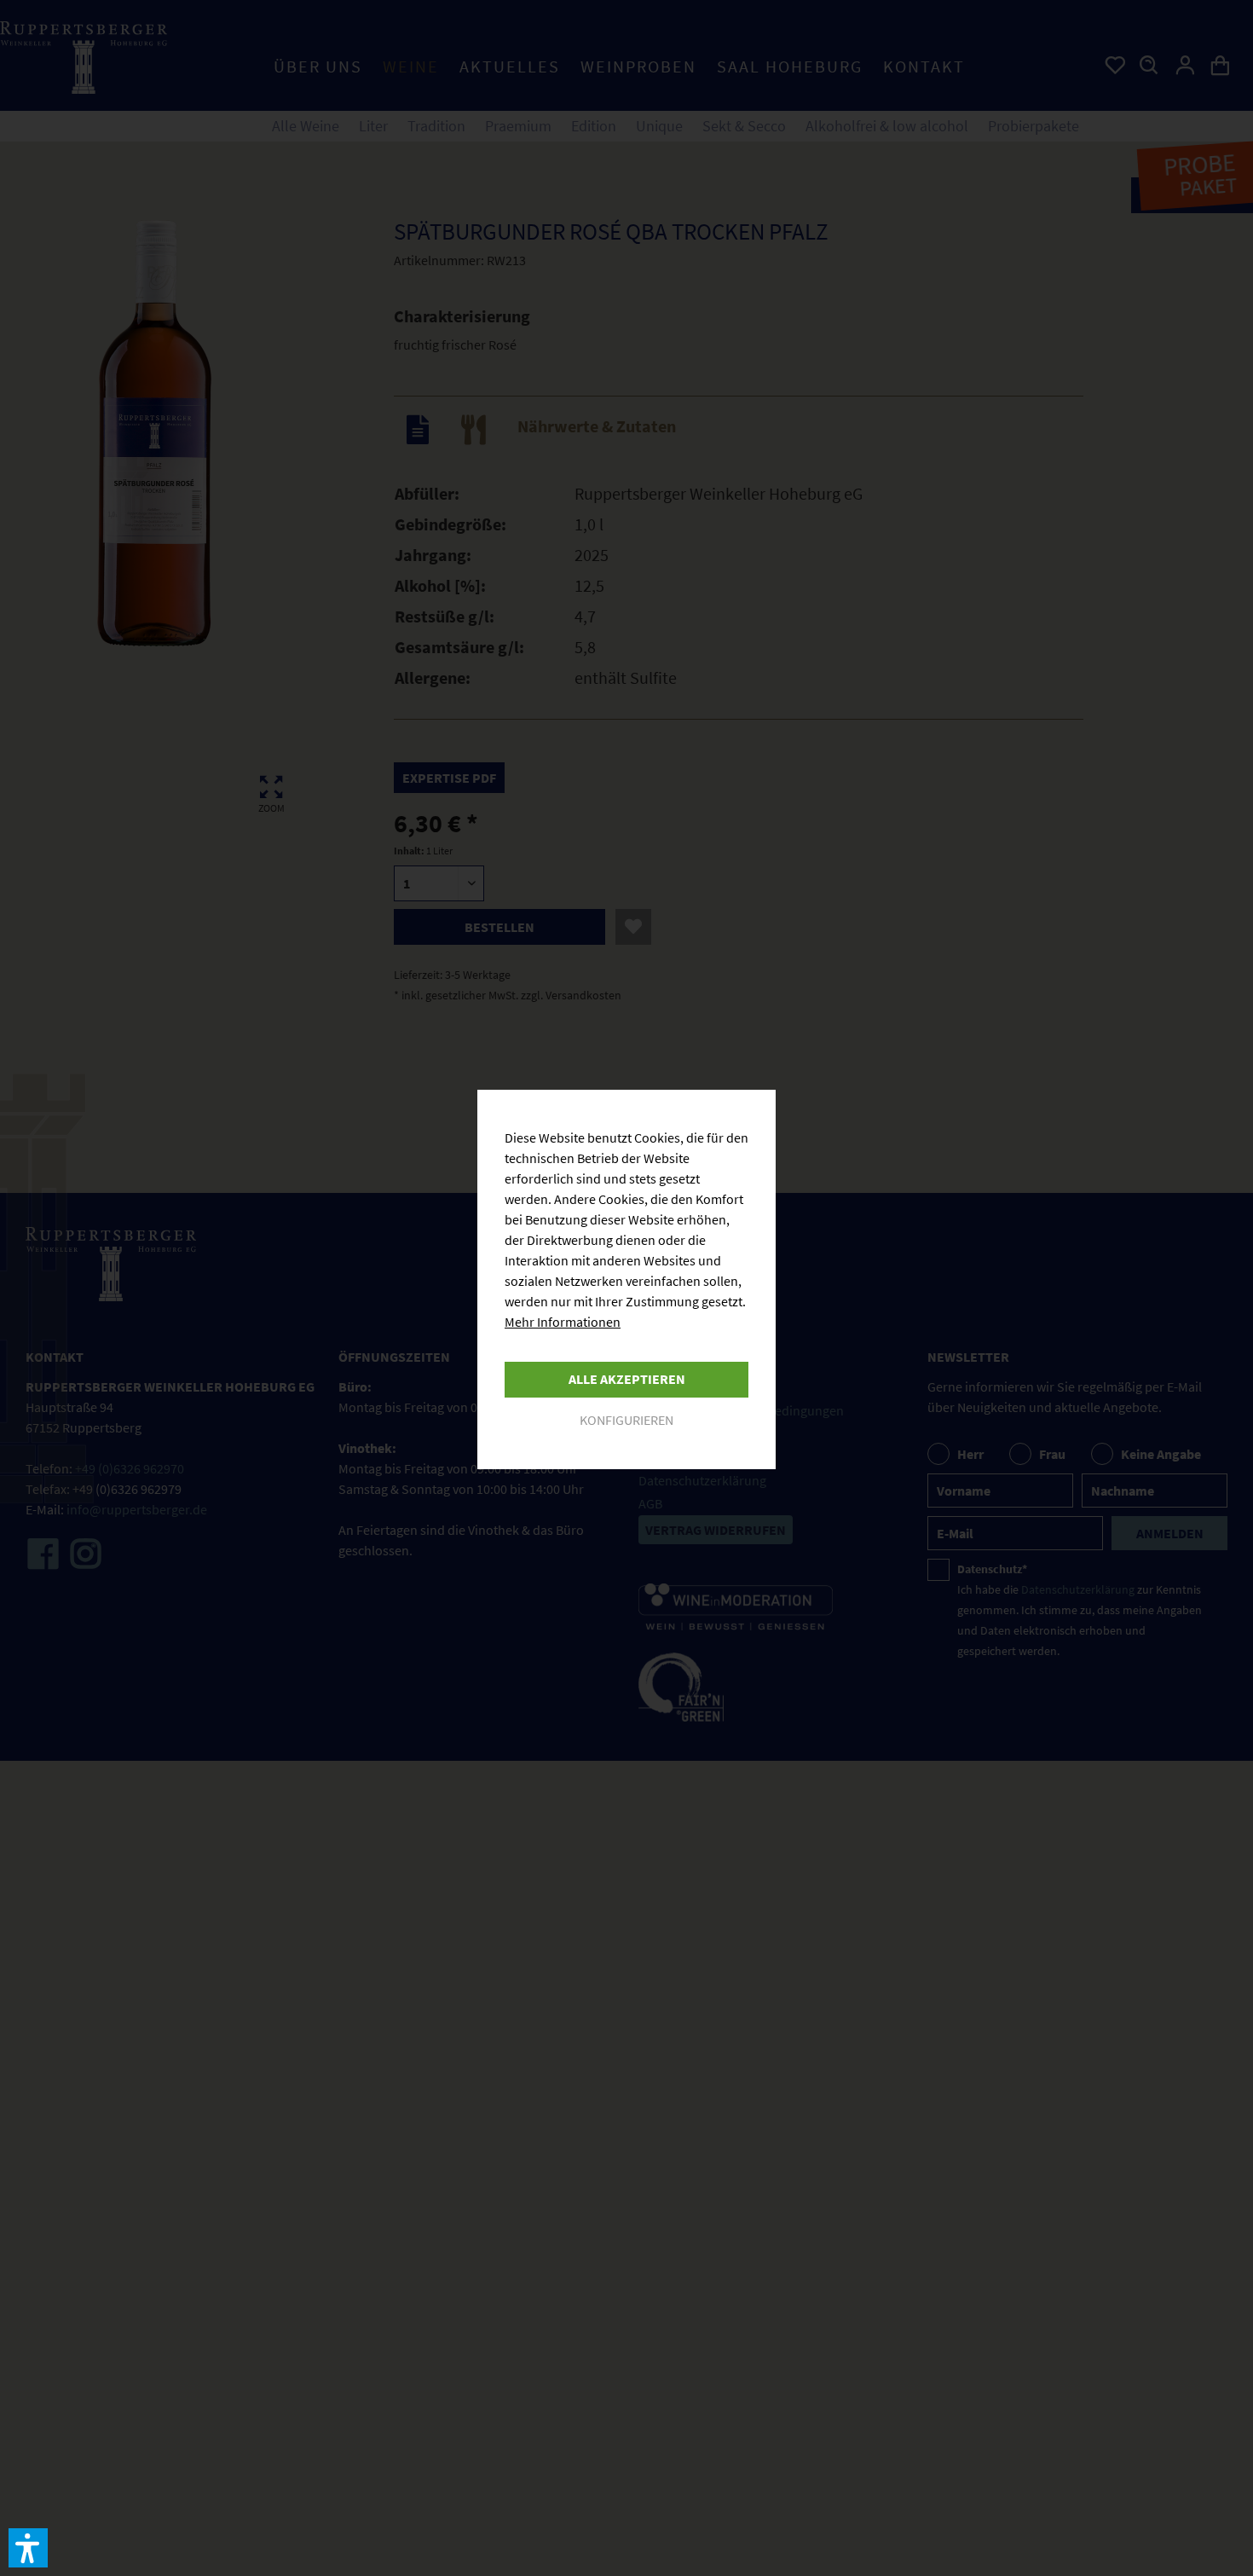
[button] (28, 2548)
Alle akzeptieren (627, 1379)
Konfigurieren (626, 1420)
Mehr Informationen (563, 1322)
